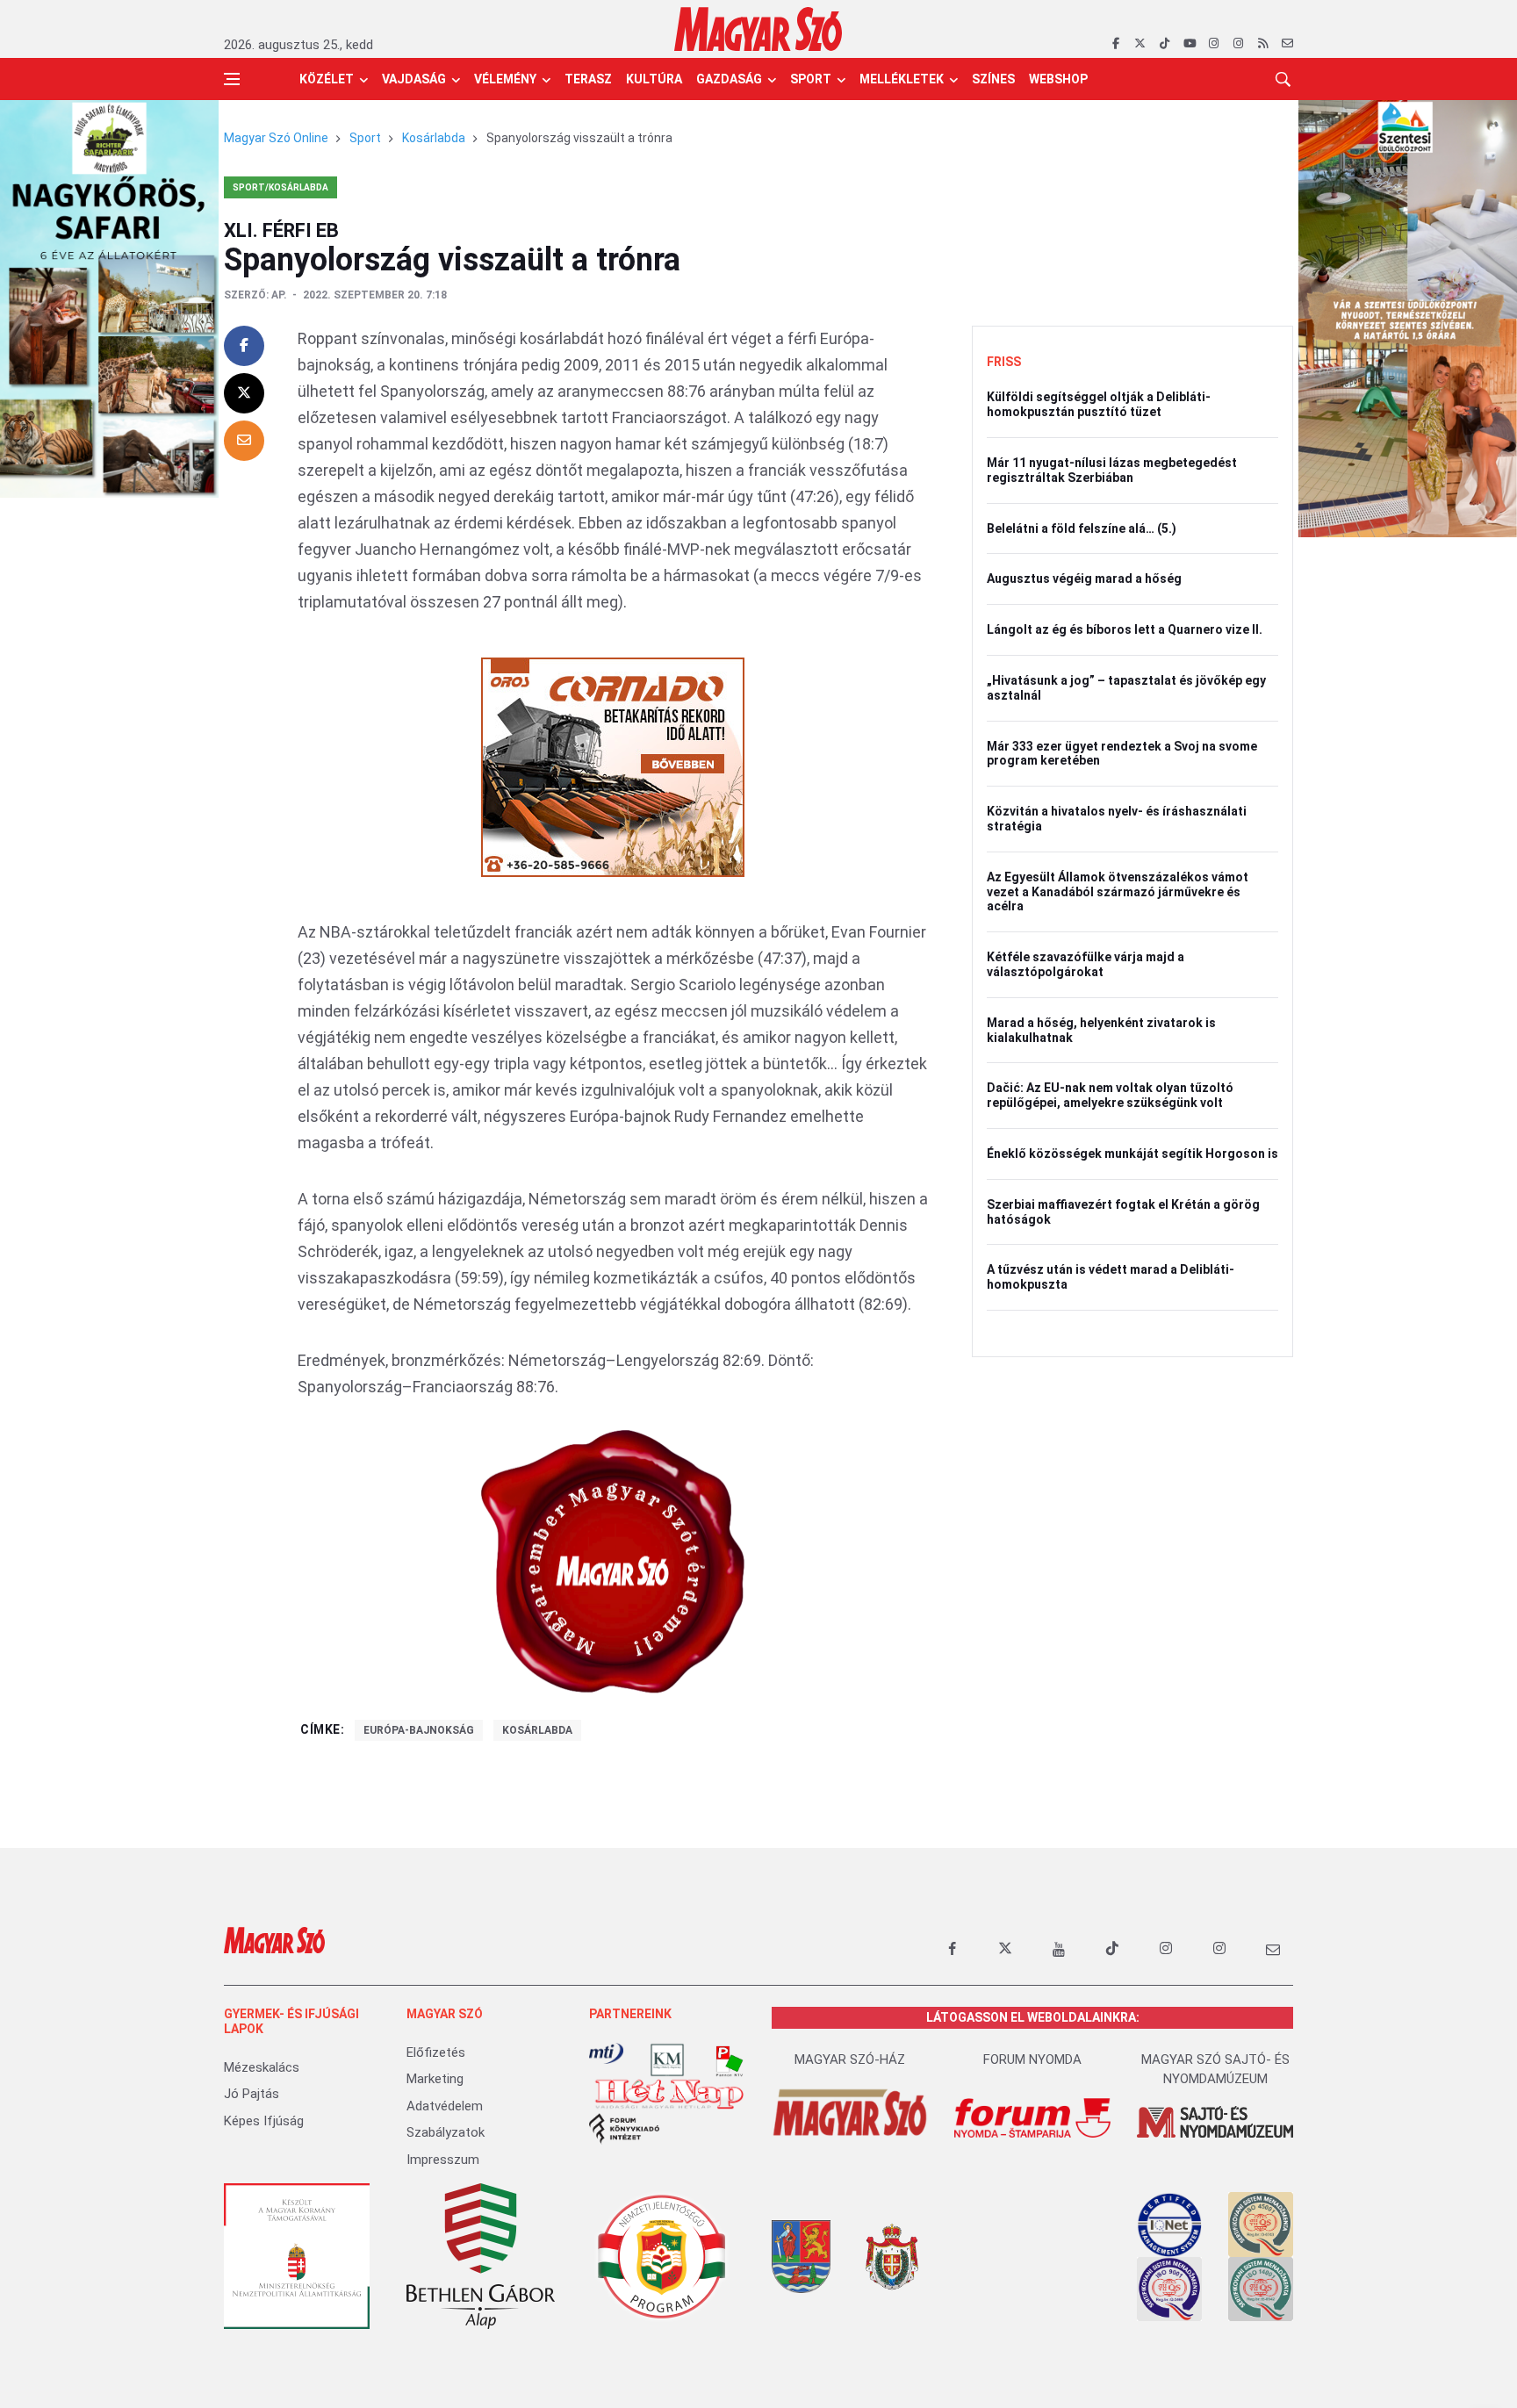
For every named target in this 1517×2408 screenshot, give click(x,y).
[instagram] (1214, 44)
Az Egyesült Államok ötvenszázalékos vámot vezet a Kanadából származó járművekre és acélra (1118, 892)
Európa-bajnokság (419, 1730)
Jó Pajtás (252, 2094)
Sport (811, 79)
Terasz (588, 79)
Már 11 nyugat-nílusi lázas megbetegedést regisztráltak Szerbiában (1112, 470)
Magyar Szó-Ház (850, 2059)
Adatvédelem (445, 2106)
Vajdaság (414, 79)
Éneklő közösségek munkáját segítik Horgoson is (1132, 1154)
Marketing (435, 2079)
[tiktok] (1165, 44)
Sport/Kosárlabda (280, 187)
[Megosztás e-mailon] (244, 441)
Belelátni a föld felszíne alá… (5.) (1082, 528)
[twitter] (1140, 44)
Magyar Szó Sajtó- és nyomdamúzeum (1215, 2070)
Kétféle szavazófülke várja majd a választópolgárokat (1086, 964)
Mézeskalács (262, 2067)
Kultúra (654, 79)
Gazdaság (729, 79)
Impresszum (443, 2160)
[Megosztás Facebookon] (244, 346)
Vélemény (505, 79)
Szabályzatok (446, 2132)
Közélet (327, 79)
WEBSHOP (1058, 79)
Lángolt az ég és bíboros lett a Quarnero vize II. (1125, 629)
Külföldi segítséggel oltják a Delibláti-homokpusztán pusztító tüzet (1099, 404)
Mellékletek (902, 79)
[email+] (1273, 1949)
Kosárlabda (434, 138)
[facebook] (1115, 44)
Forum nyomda (1032, 2059)
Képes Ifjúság (264, 2121)
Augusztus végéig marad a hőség (1084, 579)
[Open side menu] (232, 79)
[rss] (1263, 44)
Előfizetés (436, 2052)
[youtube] (1189, 44)
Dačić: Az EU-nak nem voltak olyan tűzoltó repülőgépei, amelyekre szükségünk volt (1110, 1095)
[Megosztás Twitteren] (244, 393)
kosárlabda (537, 1730)
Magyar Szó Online (276, 138)
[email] (1287, 44)
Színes (993, 79)
